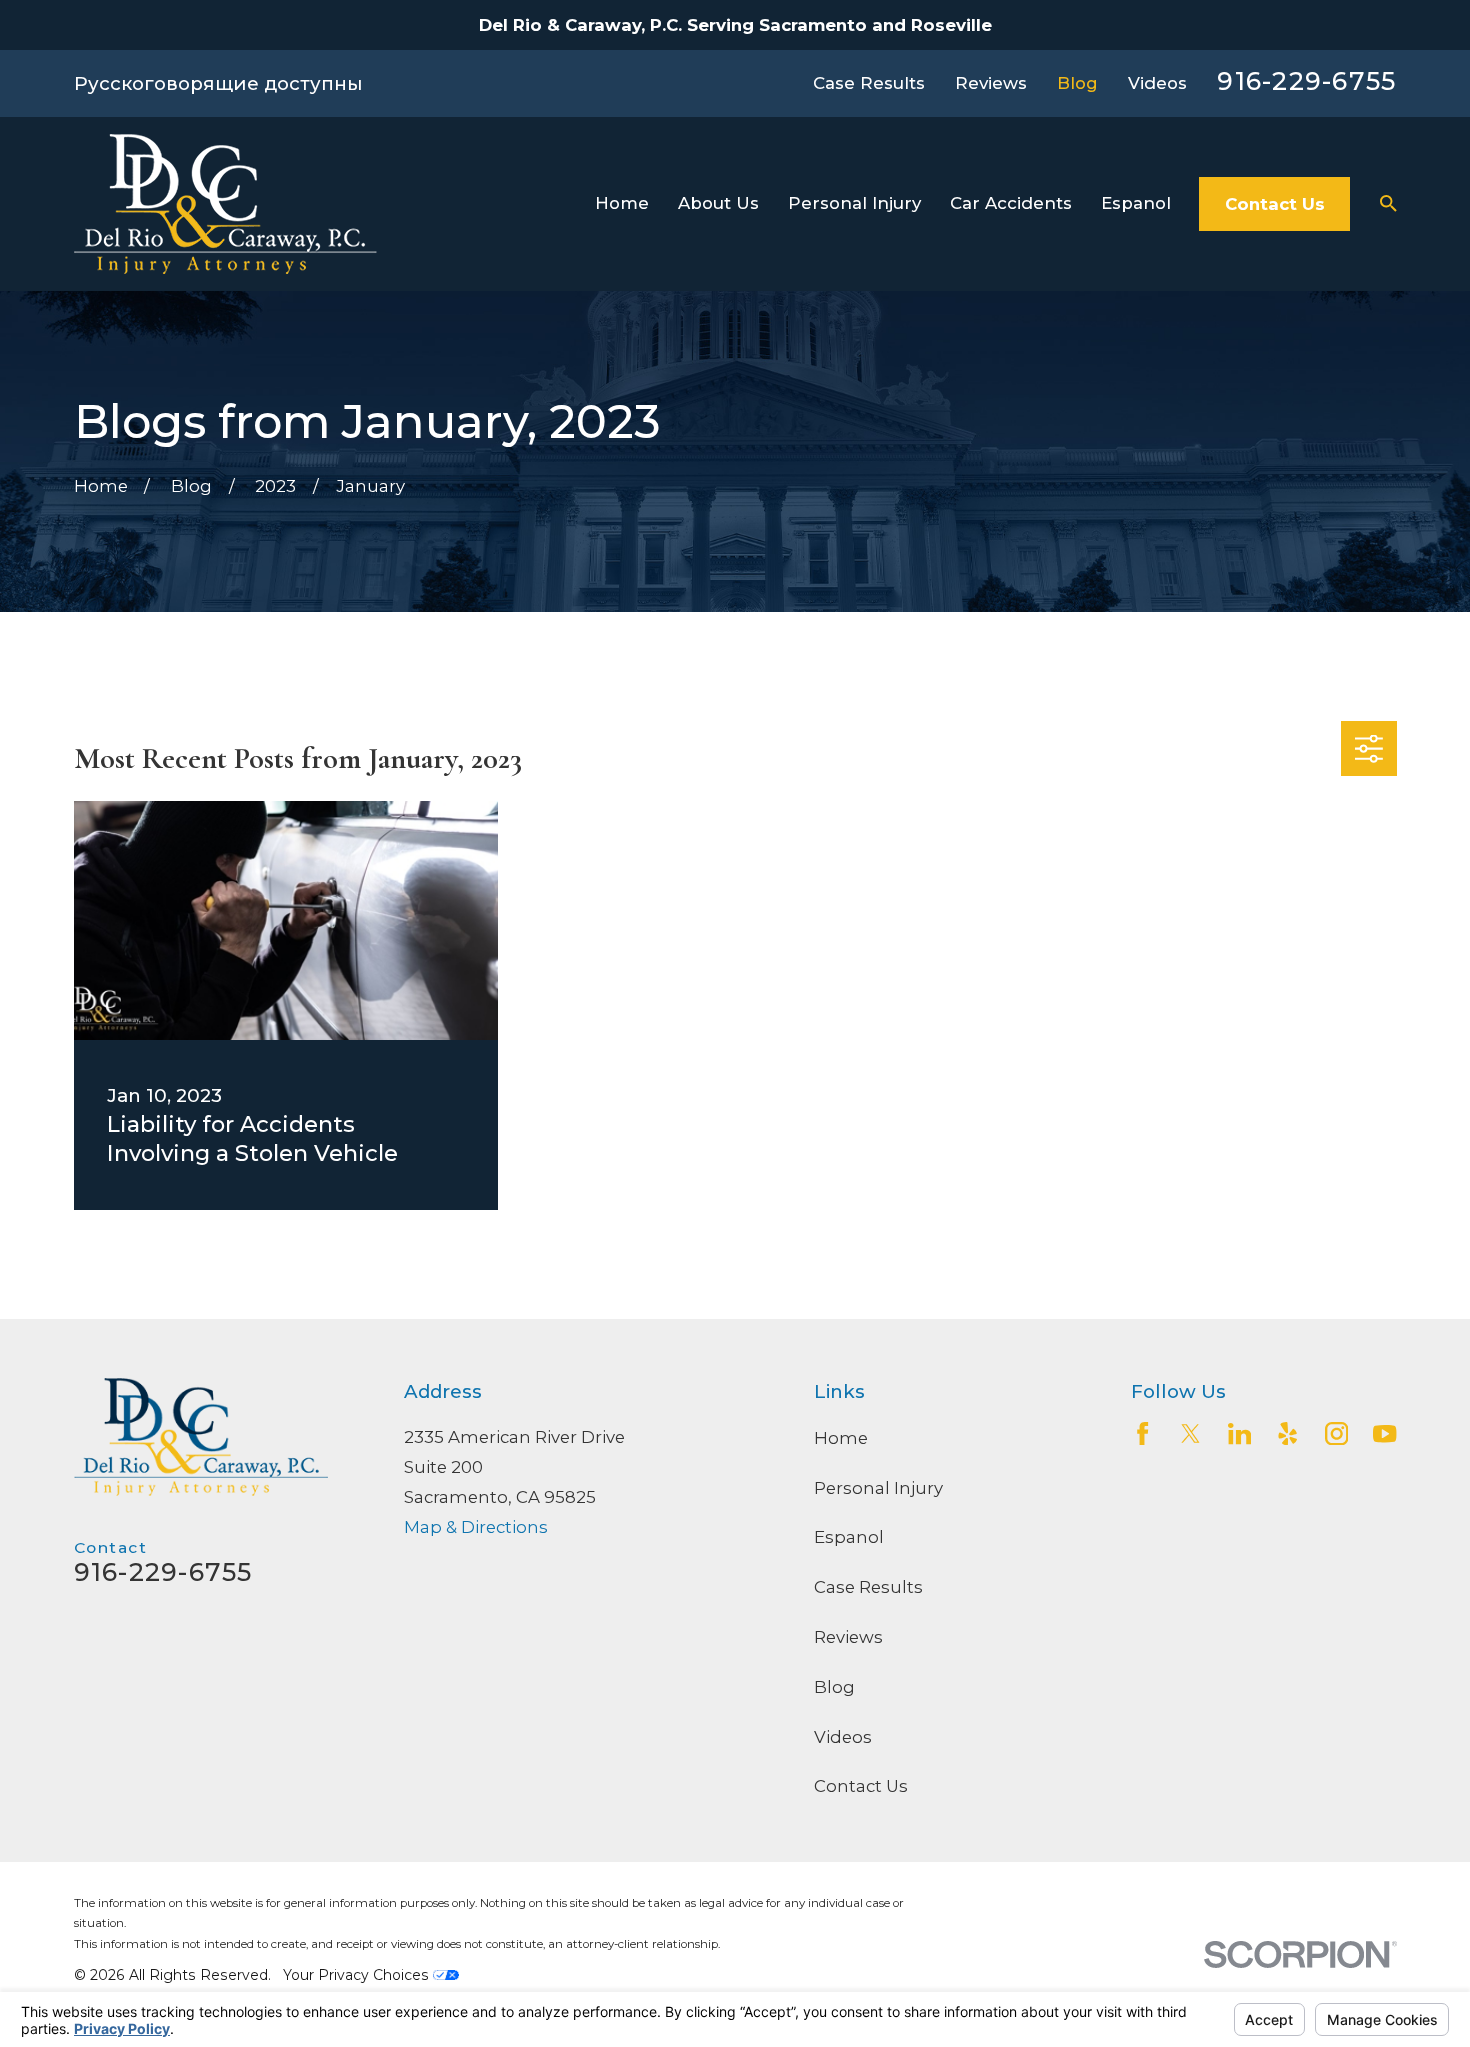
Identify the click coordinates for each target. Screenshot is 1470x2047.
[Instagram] (1336, 1433)
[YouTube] (1384, 1433)
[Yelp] (1287, 1433)
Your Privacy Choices (358, 1975)
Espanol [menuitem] (1136, 203)
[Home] (225, 204)
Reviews (991, 83)
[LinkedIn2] (1239, 1433)
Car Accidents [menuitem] (1011, 203)
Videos (1157, 83)
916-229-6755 (1306, 81)
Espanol (849, 1537)
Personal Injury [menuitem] (854, 203)
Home (841, 1438)
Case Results (869, 83)
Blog (1077, 83)
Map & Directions (476, 1527)
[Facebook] (1142, 1433)
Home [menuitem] (622, 203)
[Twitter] (1190, 1433)
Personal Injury (878, 1488)
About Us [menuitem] (718, 203)
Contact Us (1275, 204)
